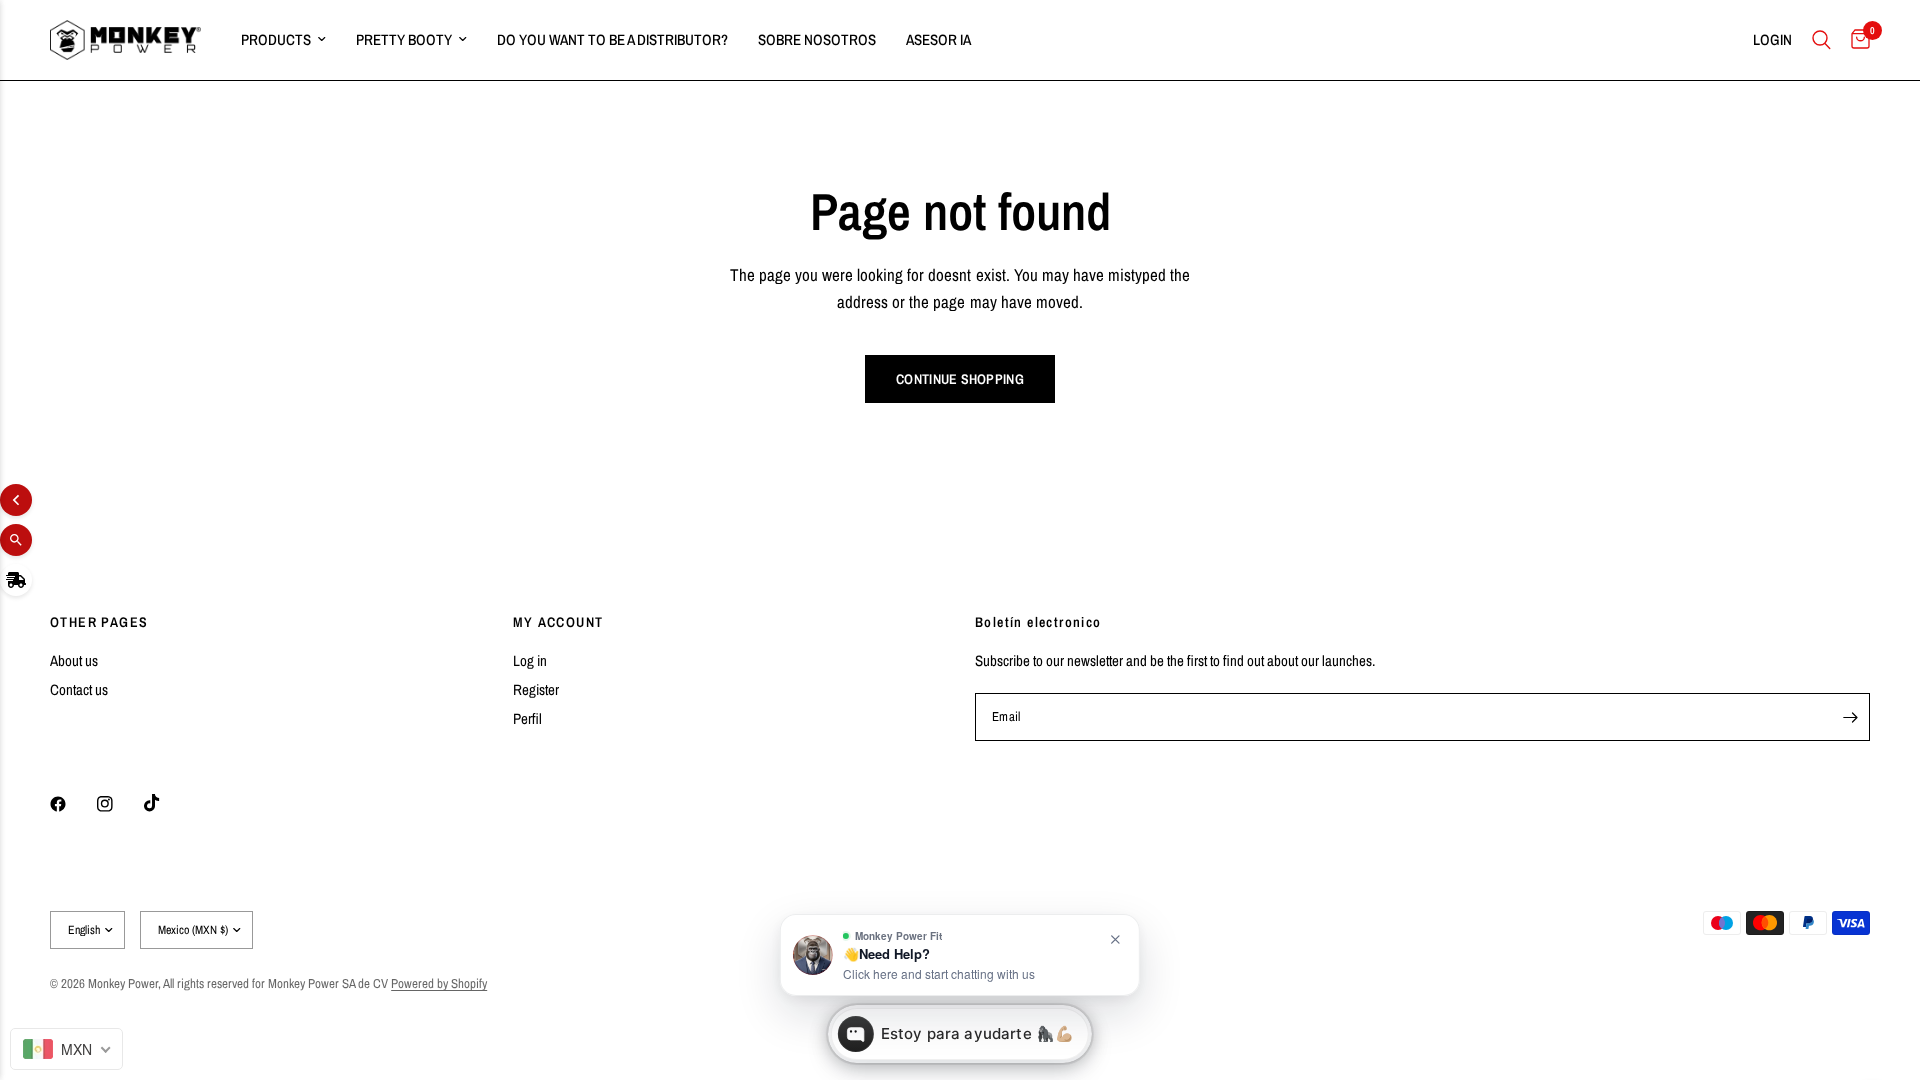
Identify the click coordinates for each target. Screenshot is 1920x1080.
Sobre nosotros (817, 39)
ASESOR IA (938, 39)
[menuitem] (283, 40)
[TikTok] (166, 803)
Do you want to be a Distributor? (612, 39)
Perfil (527, 718)
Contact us (79, 689)
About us (74, 660)
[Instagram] (119, 804)
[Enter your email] (1850, 717)
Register (536, 689)
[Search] (1821, 40)
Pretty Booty (404, 39)
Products (276, 39)
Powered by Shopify (439, 983)
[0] (1855, 40)
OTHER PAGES (99, 622)
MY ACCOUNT (558, 622)
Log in (530, 660)
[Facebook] (72, 804)
